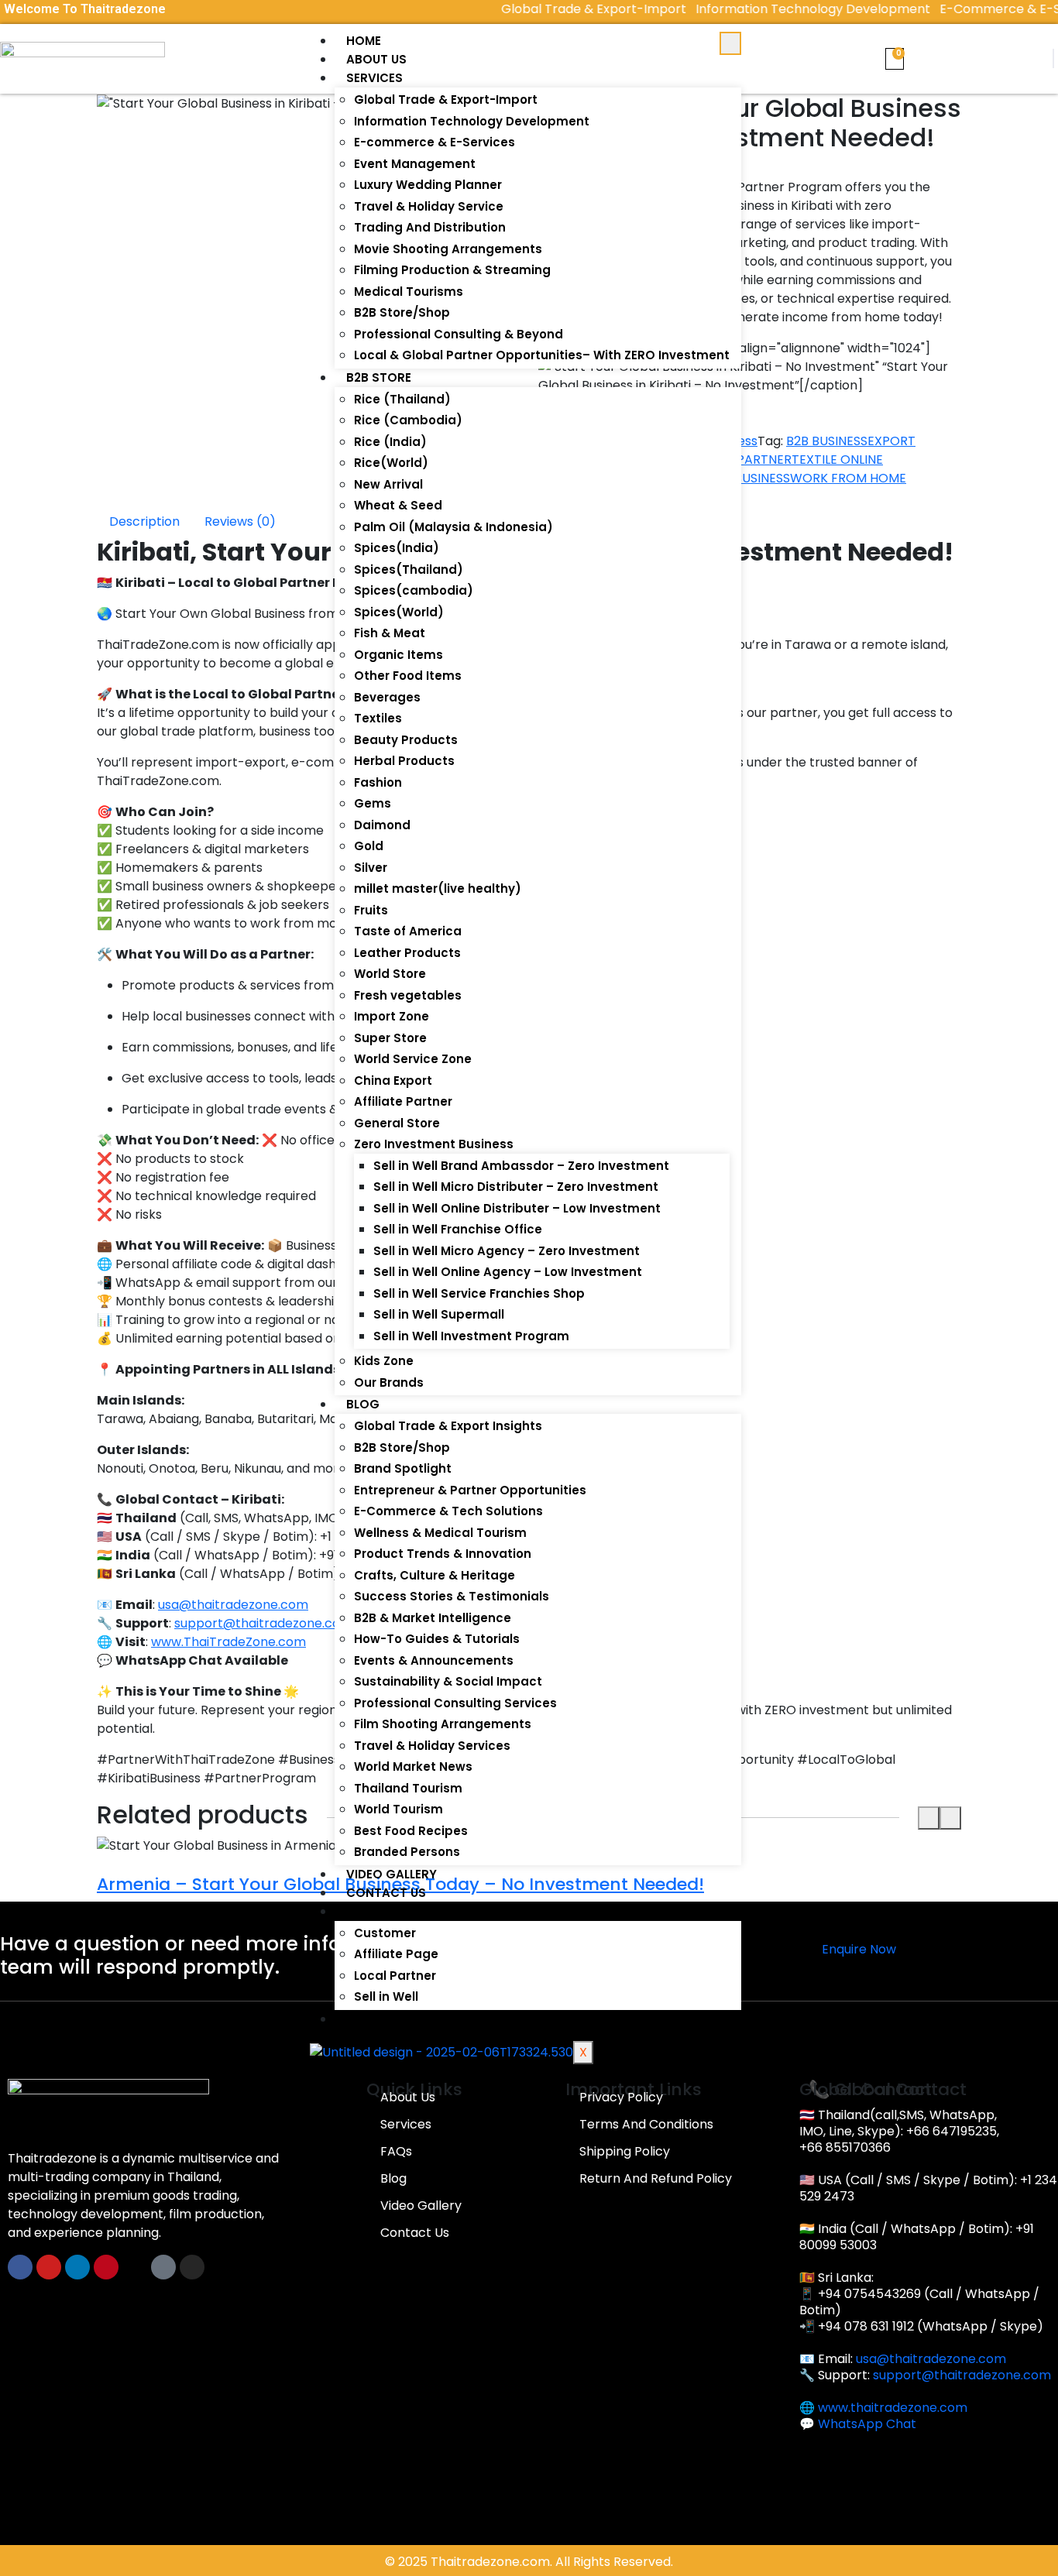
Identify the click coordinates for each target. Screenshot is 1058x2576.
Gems (373, 803)
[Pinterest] (106, 2267)
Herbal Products (404, 761)
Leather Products (407, 953)
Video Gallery (392, 1874)
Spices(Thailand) (409, 569)
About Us (376, 59)
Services (374, 78)
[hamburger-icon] (730, 43)
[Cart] (895, 59)
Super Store (390, 1038)
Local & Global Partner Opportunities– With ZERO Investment (542, 355)
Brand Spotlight (403, 1468)
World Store (390, 974)
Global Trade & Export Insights (448, 1426)
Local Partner (395, 1976)
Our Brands (389, 1382)
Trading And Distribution (430, 227)
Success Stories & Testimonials (452, 1596)
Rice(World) (391, 463)
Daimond (382, 825)
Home (364, 41)
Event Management (415, 164)
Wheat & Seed (398, 505)
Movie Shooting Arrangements (448, 249)
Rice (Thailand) (402, 399)
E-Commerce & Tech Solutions (448, 1511)
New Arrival (388, 484)
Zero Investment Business (434, 1144)
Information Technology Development (472, 121)
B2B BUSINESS (827, 441)
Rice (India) (390, 442)
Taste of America (408, 931)
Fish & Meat (390, 633)
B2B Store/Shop (402, 312)
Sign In (368, 1911)
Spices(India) (397, 548)
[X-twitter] (135, 2267)
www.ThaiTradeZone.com (228, 1642)
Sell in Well (386, 1996)
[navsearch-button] (1053, 58)
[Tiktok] (163, 2267)
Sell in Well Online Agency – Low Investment (508, 1272)
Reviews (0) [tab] (240, 521)
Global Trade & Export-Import (446, 99)
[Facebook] (20, 2267)
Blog (363, 1404)
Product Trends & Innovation (443, 1554)
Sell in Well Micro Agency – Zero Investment (507, 1251)
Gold (369, 846)
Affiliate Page (396, 1954)
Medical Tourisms (409, 292)
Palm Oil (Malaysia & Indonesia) (453, 527)
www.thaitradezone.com (893, 2408)
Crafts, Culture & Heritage (435, 1575)
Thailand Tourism (408, 1788)
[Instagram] (192, 2267)
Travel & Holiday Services (432, 1746)
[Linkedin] (77, 2267)
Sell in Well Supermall (439, 1314)
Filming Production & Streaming (452, 270)
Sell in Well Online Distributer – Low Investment (517, 1208)
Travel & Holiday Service (429, 206)
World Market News (413, 1766)
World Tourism (398, 1809)
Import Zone (392, 1016)
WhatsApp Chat (867, 2424)
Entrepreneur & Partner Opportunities (470, 1490)
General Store (397, 1123)
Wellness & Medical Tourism (440, 1533)
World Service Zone (413, 1059)
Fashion (378, 782)
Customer (385, 1933)
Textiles (378, 718)
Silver (371, 868)
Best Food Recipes (411, 1831)
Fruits (371, 910)
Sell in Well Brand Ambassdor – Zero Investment (521, 1166)
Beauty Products (406, 740)
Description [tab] (144, 521)
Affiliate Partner (403, 1101)
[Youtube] (49, 2267)
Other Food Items (408, 676)
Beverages (387, 697)
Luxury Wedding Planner (428, 185)
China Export (393, 1080)
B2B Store (379, 377)
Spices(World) (399, 612)
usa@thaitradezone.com (931, 2359)
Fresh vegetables (408, 995)
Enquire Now (859, 1949)
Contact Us (386, 1893)
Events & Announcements (434, 1660)
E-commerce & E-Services (435, 142)
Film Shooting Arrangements (443, 1724)
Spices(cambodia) (414, 590)
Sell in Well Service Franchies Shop (479, 1293)
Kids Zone (384, 1361)
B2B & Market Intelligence (433, 1618)
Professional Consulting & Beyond (459, 334)
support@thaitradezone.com (962, 2375)
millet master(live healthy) (438, 888)
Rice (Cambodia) (408, 420)
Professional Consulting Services (455, 1703)
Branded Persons (407, 1852)
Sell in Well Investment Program (471, 1336)
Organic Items (398, 655)
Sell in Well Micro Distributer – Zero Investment (516, 1187)
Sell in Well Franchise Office (458, 1229)
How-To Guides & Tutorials (437, 1639)
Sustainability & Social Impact (448, 1681)
